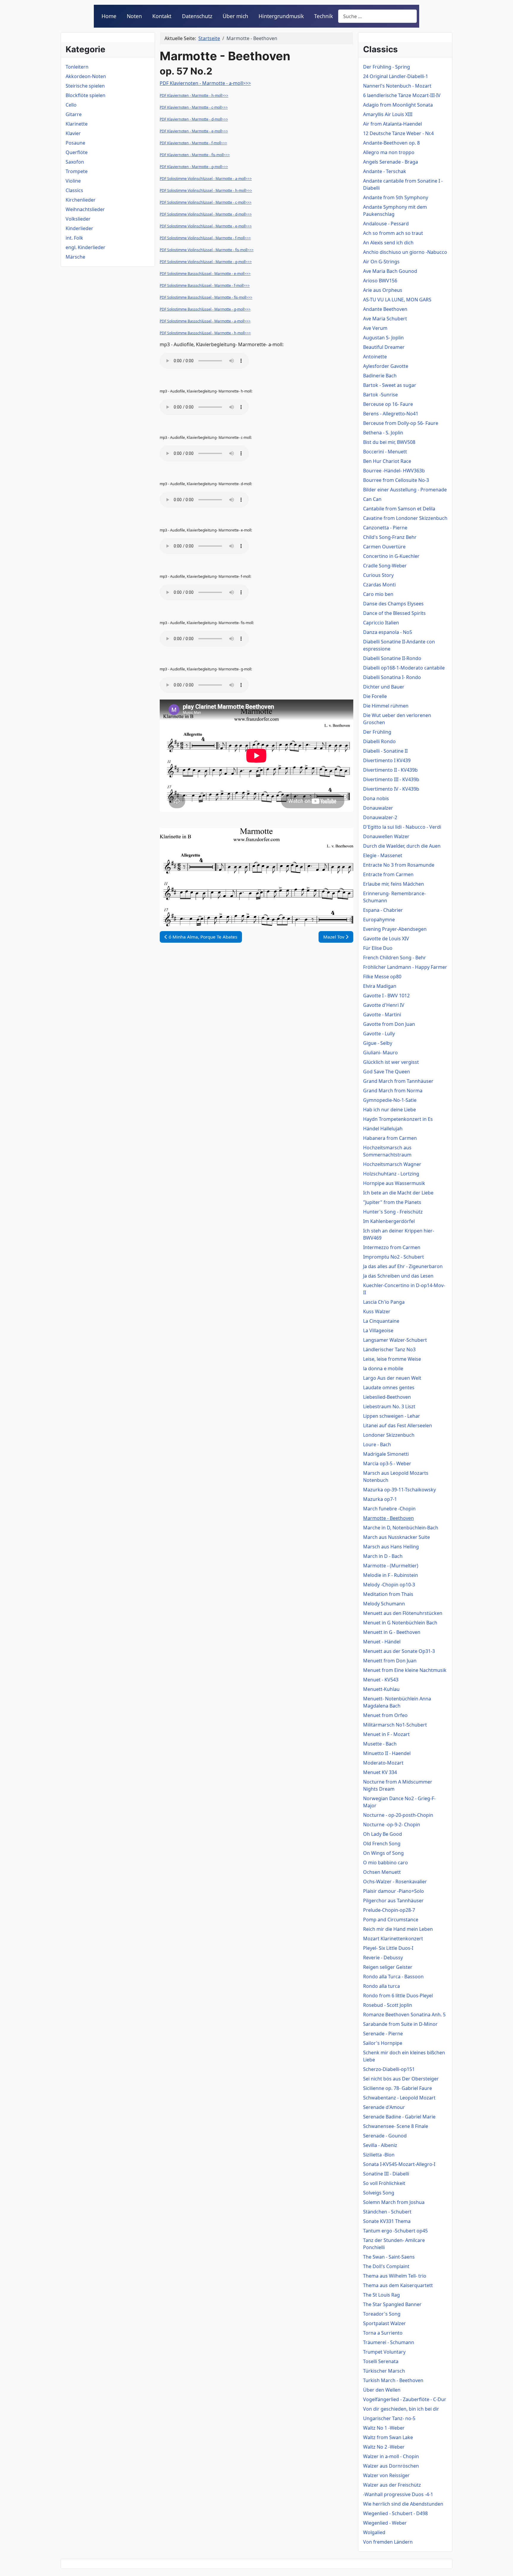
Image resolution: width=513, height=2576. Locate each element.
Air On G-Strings (381, 262)
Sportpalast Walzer (384, 2323)
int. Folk (74, 238)
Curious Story (378, 575)
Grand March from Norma (393, 1091)
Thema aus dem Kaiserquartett (398, 2285)
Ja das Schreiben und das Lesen (398, 1276)
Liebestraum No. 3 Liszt (389, 1406)
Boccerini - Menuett (385, 452)
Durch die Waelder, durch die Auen (402, 846)
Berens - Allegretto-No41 (391, 414)
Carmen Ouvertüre (384, 547)
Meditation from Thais (388, 1594)
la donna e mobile (383, 1368)
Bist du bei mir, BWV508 (389, 442)
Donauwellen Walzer (386, 836)
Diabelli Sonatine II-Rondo (392, 658)
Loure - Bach (377, 1444)
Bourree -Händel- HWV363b (394, 471)
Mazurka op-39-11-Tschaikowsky (399, 1490)
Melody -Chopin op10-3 (389, 1585)
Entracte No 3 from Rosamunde (399, 865)
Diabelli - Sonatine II (385, 751)
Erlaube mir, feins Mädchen (394, 884)
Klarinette (77, 124)
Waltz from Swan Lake (388, 2437)
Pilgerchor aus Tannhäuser (393, 1901)
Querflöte (77, 152)
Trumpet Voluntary (384, 2352)
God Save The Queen (387, 1072)
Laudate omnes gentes (389, 1387)
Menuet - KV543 (381, 1680)
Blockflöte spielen (85, 95)
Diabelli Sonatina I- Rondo (392, 677)
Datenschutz (197, 16)
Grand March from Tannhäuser (398, 1081)
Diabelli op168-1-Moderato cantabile (404, 668)
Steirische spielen (85, 86)
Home (109, 16)
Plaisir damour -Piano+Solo (394, 1891)
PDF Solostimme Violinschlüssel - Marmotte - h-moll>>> (206, 190)
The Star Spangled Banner (392, 2304)
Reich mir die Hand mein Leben (398, 1929)
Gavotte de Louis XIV (386, 939)
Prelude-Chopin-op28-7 (389, 1910)
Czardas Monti (379, 585)
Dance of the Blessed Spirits (394, 613)
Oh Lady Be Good (383, 1834)
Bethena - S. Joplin (383, 433)
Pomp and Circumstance (391, 1920)
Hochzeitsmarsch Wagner (392, 1164)
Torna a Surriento (383, 2333)
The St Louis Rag (381, 2295)
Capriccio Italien (381, 623)
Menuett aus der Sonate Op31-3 (399, 1651)
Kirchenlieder (81, 200)
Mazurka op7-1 (380, 1499)
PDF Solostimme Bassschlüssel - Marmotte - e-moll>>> (205, 274)
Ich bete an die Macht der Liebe (398, 1193)
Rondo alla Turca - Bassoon (393, 1977)
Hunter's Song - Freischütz (393, 1212)
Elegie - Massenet (383, 855)
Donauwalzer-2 (380, 817)
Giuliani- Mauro (380, 1053)
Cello (71, 105)
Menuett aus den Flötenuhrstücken (403, 1613)
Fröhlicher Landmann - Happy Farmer (405, 967)
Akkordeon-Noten (86, 76)
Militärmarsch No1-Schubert (395, 1725)
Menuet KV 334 (380, 1772)
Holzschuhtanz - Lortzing (391, 1174)
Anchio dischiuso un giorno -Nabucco (405, 252)
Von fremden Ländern (388, 2542)
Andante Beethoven (385, 309)
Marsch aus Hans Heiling (391, 1547)
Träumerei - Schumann (389, 2342)
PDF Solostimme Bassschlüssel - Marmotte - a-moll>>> (205, 321)
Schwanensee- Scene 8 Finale (396, 2126)
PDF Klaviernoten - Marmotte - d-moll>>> (194, 119)
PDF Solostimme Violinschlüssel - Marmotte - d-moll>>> (206, 214)
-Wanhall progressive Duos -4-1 (398, 2494)
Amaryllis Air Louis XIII (388, 114)
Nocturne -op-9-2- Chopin (392, 1825)
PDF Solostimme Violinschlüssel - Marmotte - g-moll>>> (206, 262)
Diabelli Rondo (379, 741)
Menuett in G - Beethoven (392, 1632)
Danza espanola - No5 (388, 632)
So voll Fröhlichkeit (384, 2183)
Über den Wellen (382, 2390)
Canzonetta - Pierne (385, 528)
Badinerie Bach (380, 376)
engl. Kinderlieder (85, 247)
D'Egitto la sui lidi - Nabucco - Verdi (402, 827)
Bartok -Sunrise (380, 395)
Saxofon (75, 162)
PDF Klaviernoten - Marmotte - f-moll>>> (193, 143)
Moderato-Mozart (383, 1763)
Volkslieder (78, 219)
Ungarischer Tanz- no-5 (389, 2418)
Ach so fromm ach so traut (393, 233)
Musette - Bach (380, 1744)
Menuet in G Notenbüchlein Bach (400, 1623)
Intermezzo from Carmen (392, 1247)
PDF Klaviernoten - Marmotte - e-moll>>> (194, 131)
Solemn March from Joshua (394, 2202)
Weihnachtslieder (85, 209)
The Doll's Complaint (386, 2266)
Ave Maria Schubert (385, 319)
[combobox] (377, 16)
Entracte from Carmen (388, 874)
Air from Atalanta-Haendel (392, 124)
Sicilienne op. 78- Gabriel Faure (398, 2088)
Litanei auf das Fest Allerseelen (398, 1425)
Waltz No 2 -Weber (384, 2447)
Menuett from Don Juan (390, 1661)
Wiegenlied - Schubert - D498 (395, 2513)
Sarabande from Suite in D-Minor (400, 2024)
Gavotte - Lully (379, 1034)
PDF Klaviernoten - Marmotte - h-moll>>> (194, 95)
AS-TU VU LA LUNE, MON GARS (397, 300)
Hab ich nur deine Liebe (389, 1110)
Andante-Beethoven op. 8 (391, 143)
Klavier (73, 133)
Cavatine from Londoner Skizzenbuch (405, 518)
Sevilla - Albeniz (380, 2145)
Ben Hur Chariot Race (387, 461)
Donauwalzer (378, 808)
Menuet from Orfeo (385, 1715)
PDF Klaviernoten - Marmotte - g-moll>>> (194, 167)
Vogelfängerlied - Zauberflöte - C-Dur (405, 2399)
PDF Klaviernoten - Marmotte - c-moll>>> (194, 107)
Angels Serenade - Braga (391, 162)
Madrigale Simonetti (386, 1454)
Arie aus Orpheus (383, 290)
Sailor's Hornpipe (383, 2043)
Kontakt (162, 16)
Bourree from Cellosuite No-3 (396, 480)
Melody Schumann (384, 1604)
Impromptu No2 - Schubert (394, 1257)
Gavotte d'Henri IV (384, 1005)
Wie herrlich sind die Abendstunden (403, 2504)
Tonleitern (77, 67)
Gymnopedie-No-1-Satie (390, 1100)
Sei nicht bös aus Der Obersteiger (401, 2079)
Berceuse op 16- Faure (388, 404)
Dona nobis (376, 798)
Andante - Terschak (385, 171)
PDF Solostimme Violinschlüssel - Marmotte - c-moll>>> (206, 202)
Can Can (372, 499)
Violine (73, 181)
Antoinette (375, 357)
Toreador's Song (382, 2314)
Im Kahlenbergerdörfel (389, 1221)
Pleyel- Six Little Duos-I (388, 1948)
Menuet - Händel (382, 1642)
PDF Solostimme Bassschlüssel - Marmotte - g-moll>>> (205, 309)
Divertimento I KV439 (387, 760)
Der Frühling (377, 732)
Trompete (77, 171)
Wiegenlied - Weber (385, 2523)
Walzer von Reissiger (386, 2475)
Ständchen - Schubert (387, 2212)
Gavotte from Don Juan (389, 1024)
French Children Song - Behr (395, 958)
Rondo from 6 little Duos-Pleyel (398, 1996)
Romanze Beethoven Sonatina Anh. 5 (404, 2015)
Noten (134, 16)
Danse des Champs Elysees (393, 604)
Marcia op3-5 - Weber (387, 1463)
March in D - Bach (383, 1556)
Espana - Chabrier (383, 910)
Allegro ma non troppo (389, 152)
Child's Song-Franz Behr (390, 537)
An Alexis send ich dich (388, 243)
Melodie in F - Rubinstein (391, 1575)
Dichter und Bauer (384, 687)
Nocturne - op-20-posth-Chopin (398, 1815)
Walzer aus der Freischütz (392, 2485)
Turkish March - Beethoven (393, 2380)
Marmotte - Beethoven (388, 1518)
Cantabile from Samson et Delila (399, 509)
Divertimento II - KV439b (390, 770)
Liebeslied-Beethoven (387, 1397)
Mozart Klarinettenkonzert (393, 1939)
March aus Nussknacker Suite (396, 1537)
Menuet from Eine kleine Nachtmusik (405, 1670)
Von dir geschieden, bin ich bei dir (401, 2409)
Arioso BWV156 (380, 281)
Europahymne (379, 920)
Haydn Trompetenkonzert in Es (398, 1119)
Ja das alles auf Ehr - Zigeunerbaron (403, 1266)
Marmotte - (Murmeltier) (391, 1566)
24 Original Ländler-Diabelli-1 (396, 76)
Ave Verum (375, 328)
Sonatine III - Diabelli (386, 2174)
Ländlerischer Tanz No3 (389, 1349)
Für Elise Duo (378, 948)
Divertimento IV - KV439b (391, 789)
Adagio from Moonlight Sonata (398, 105)
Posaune (75, 143)
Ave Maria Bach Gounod (390, 271)
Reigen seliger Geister (388, 1967)
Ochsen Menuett (382, 1872)
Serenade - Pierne (383, 2034)
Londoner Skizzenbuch (389, 1435)
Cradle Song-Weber (385, 566)
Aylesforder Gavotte (386, 366)
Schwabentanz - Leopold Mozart (399, 2098)
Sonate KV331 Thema (387, 2221)
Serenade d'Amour (384, 2107)
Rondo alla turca (381, 1986)
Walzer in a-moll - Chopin (391, 2456)
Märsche (75, 257)
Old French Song (382, 1844)
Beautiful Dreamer (384, 347)
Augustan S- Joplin (383, 338)
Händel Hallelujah (383, 1129)
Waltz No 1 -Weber (384, 2428)
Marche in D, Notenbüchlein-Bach (401, 1528)
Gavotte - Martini (382, 1015)
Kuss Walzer (377, 1311)
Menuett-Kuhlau (381, 1689)
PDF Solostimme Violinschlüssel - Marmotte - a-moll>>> (206, 179)
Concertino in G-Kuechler (391, 556)
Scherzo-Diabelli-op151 (389, 2069)
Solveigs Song (379, 2193)
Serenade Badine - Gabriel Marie (399, 2117)
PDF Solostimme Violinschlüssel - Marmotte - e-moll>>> (206, 226)
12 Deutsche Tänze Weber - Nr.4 (398, 133)
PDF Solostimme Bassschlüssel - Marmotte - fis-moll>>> (206, 297)
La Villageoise (378, 1330)
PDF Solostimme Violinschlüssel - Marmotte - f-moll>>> (205, 238)
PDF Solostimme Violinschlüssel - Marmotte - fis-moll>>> (207, 250)
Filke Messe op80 (382, 977)
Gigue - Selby (378, 1043)
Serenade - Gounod (385, 2136)
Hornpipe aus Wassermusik (394, 1183)
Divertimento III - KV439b (391, 779)
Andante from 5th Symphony (396, 197)
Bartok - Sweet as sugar (390, 385)
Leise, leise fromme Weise (392, 1359)
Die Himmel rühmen (386, 706)
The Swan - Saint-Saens (389, 2257)
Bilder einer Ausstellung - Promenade (405, 490)
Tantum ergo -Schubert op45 (395, 2231)
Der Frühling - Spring (387, 67)
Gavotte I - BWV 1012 (386, 996)
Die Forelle (375, 696)
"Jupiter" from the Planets (392, 1202)
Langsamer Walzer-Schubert (395, 1340)
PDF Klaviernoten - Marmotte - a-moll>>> (205, 83)
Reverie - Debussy (383, 1958)
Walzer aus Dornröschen (391, 2466)
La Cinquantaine (381, 1321)
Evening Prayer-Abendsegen (395, 929)
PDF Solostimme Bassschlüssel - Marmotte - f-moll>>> (205, 285)
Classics (74, 190)
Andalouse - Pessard (386, 224)
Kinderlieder (79, 228)
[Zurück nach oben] (503, 2565)
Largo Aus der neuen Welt (392, 1378)
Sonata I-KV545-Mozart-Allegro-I (399, 2164)
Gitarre (74, 114)
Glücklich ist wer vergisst (391, 1062)
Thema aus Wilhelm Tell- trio (395, 2276)
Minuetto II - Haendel (387, 1753)
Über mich (235, 16)
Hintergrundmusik (281, 16)
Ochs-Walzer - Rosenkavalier (395, 1882)
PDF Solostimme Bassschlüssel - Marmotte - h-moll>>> (205, 333)
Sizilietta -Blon (379, 2155)
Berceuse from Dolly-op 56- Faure (401, 423)
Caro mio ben (378, 594)
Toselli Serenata (381, 2361)
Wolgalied (374, 2532)
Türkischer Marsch (384, 2371)
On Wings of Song (383, 1853)
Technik (323, 16)
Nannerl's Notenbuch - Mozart (397, 86)
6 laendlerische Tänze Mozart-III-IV (402, 95)
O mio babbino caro (385, 1863)
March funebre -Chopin (389, 1509)
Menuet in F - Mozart (386, 1734)
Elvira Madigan (380, 986)
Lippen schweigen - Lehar (392, 1416)
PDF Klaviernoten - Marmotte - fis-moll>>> (195, 155)
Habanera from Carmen (390, 1138)
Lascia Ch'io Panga (384, 1302)
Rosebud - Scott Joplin (388, 2005)
